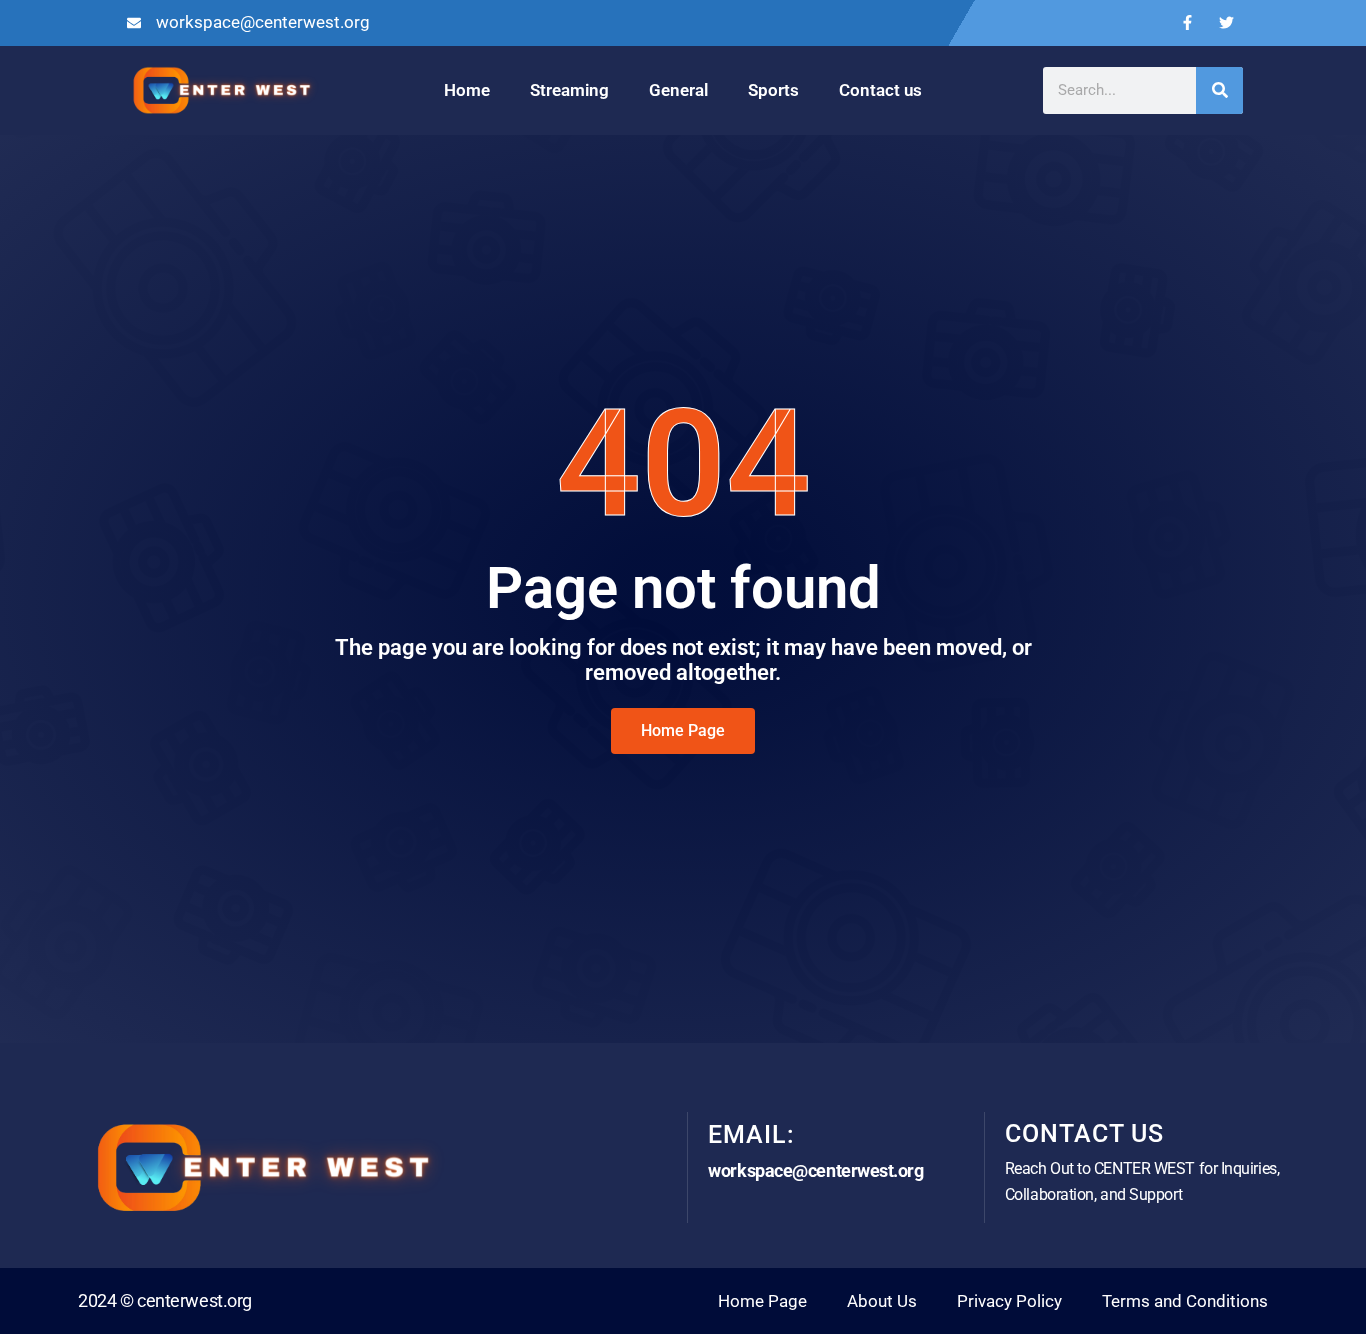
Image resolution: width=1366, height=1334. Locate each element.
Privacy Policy (1009, 1301)
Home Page (762, 1301)
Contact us (880, 90)
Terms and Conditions (1185, 1301)
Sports (773, 90)
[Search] (1219, 90)
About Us (882, 1301)
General (678, 90)
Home (467, 90)
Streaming (569, 90)
